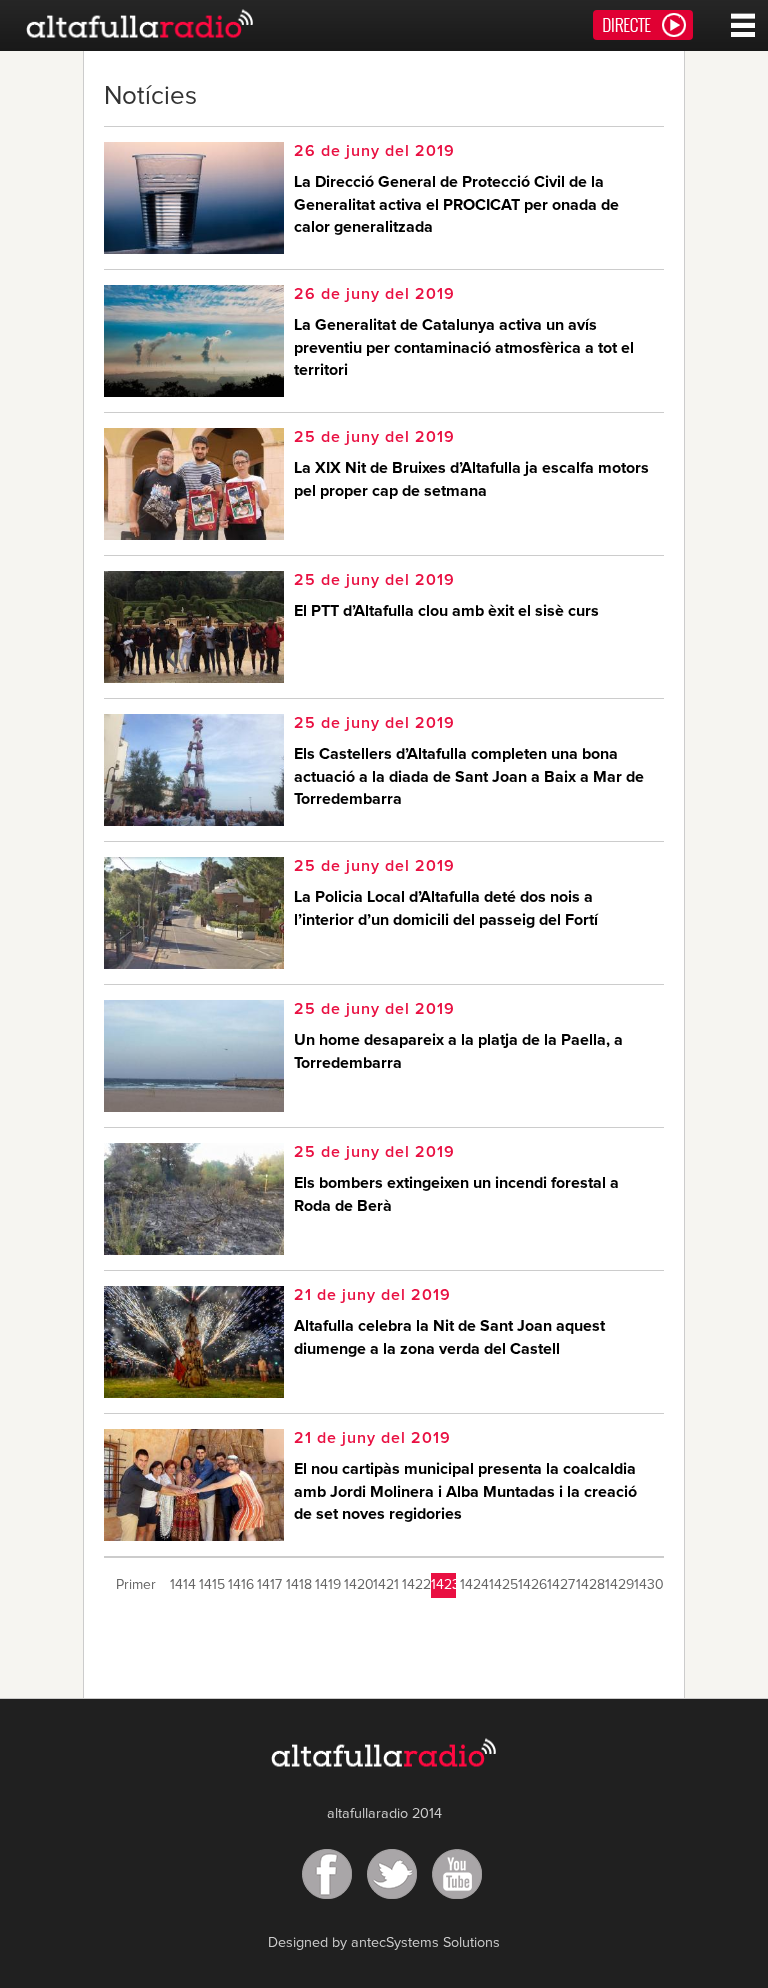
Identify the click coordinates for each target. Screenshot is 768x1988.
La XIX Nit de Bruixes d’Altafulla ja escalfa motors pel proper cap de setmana (471, 479)
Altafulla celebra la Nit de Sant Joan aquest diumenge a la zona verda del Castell (449, 1337)
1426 (530, 1585)
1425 (501, 1585)
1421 (385, 1585)
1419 (327, 1585)
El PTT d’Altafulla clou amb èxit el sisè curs (446, 611)
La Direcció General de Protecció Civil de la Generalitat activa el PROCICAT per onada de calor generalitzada (456, 204)
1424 (472, 1585)
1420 (356, 1585)
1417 (269, 1585)
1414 (182, 1585)
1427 (559, 1585)
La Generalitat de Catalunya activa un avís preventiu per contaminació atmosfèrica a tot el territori (464, 347)
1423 (443, 1585)
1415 (211, 1585)
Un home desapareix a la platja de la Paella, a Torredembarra (458, 1051)
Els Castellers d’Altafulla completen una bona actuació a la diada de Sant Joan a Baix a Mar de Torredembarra (469, 776)
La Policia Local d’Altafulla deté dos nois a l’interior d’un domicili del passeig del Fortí (446, 908)
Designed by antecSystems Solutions (384, 1943)
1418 (298, 1585)
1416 (240, 1585)
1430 (646, 1585)
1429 (617, 1585)
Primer (136, 1585)
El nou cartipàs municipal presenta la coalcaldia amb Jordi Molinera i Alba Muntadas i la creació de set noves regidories (465, 1491)
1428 (588, 1585)
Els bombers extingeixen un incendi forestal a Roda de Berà (456, 1194)
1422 (414, 1585)
